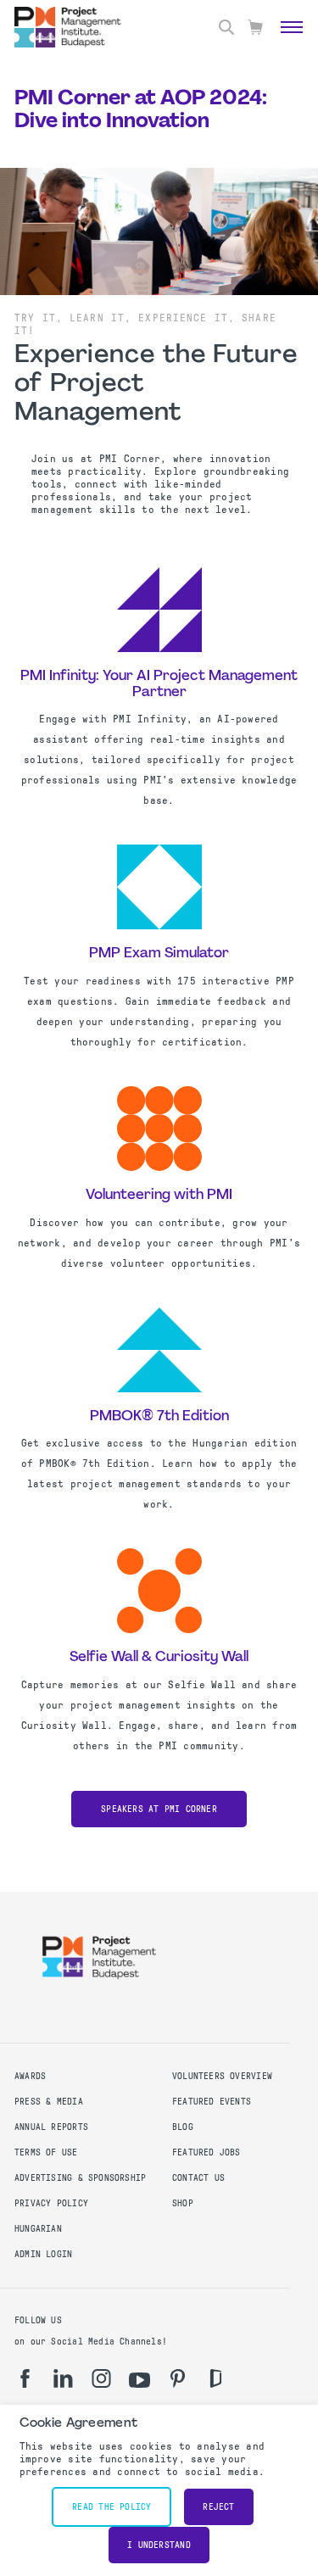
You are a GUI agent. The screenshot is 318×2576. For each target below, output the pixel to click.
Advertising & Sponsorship (80, 2178)
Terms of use (46, 2152)
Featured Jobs (206, 2152)
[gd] (216, 2378)
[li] (63, 2378)
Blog (183, 2127)
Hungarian (38, 2229)
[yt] (139, 2380)
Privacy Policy (51, 2203)
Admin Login (43, 2254)
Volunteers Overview (222, 2076)
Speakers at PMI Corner (159, 1809)
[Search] (226, 27)
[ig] (101, 2378)
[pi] (178, 2378)
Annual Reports (51, 2127)
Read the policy (112, 2507)
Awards (30, 2076)
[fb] (25, 2378)
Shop (183, 2203)
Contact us (198, 2178)
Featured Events (212, 2102)
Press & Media (49, 2102)
